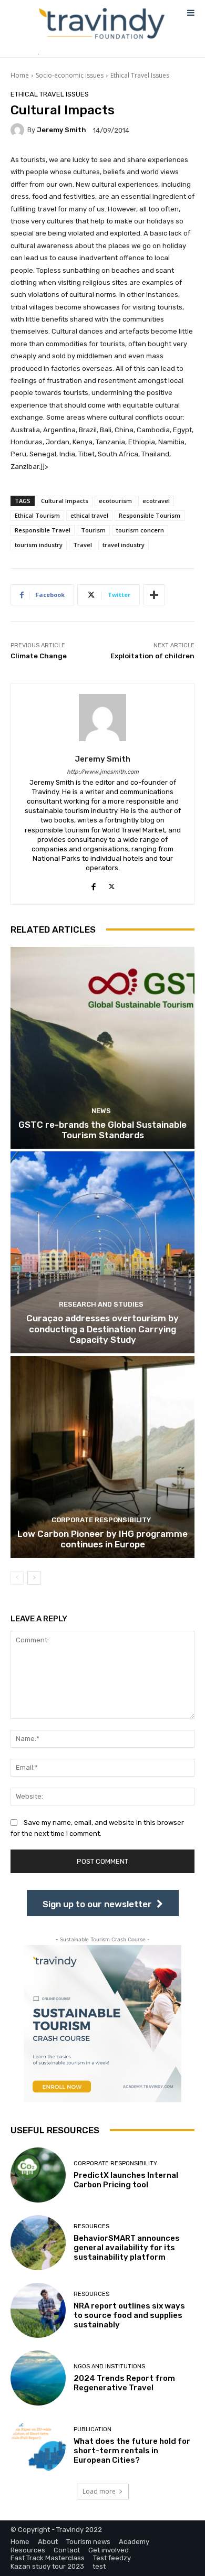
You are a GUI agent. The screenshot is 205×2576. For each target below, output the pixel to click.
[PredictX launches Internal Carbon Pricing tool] (38, 2175)
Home (20, 75)
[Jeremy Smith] (19, 130)
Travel (83, 545)
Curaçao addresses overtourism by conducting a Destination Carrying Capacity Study (102, 1329)
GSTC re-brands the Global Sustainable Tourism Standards (102, 1130)
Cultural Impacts (65, 501)
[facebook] (93, 885)
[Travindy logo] (101, 24)
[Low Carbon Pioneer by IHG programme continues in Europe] (102, 1457)
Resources (91, 2226)
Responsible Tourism (150, 515)
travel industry (124, 545)
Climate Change (39, 656)
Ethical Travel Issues (140, 75)
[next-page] (34, 1578)
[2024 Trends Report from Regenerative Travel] (38, 2378)
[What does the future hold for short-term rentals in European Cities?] (38, 2446)
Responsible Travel (43, 530)
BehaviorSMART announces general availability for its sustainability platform (127, 2248)
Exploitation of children (152, 656)
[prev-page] (17, 1578)
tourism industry (39, 545)
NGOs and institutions (109, 2366)
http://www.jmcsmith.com (103, 772)
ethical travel (89, 515)
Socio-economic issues (70, 75)
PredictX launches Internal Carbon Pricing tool (126, 2180)
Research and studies (101, 1304)
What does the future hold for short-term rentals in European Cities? (132, 2451)
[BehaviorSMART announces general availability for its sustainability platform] (38, 2243)
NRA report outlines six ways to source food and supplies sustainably (129, 2315)
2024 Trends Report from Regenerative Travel (124, 2383)
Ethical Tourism (37, 515)
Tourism (93, 530)
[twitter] (112, 885)
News (101, 1111)
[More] (154, 595)
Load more (99, 2491)
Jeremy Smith (61, 130)
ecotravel (156, 501)
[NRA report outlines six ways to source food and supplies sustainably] (38, 2310)
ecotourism (115, 501)
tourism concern (140, 530)
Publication (93, 2429)
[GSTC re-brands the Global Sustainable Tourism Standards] (102, 1048)
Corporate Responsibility (101, 1520)
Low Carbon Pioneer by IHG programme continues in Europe (102, 1539)
